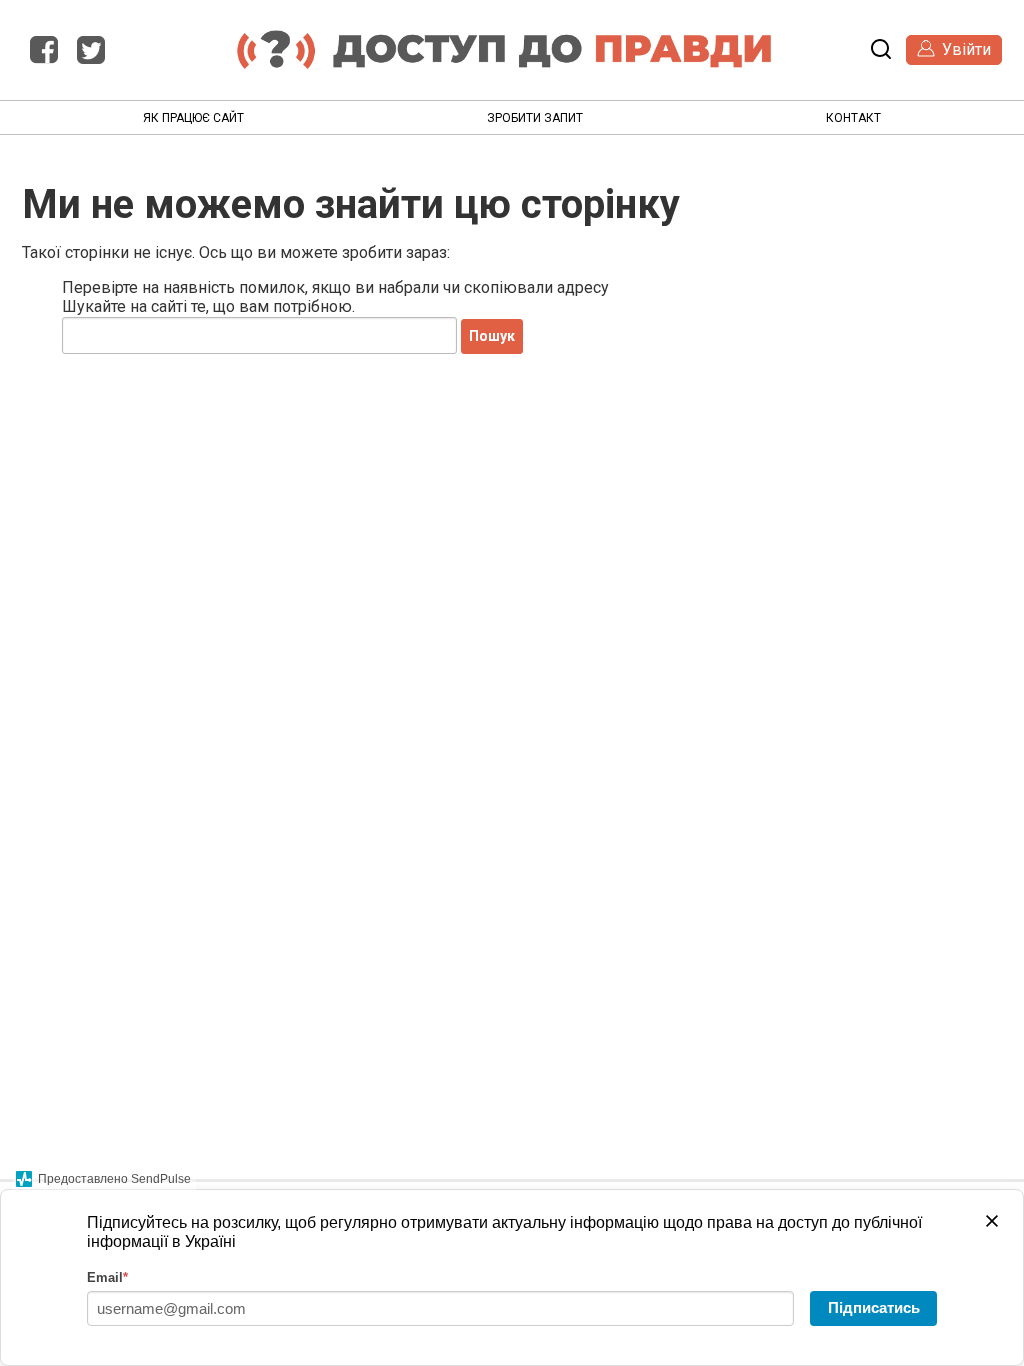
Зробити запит (535, 118)
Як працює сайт (193, 118)
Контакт (853, 118)
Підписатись (874, 1307)
